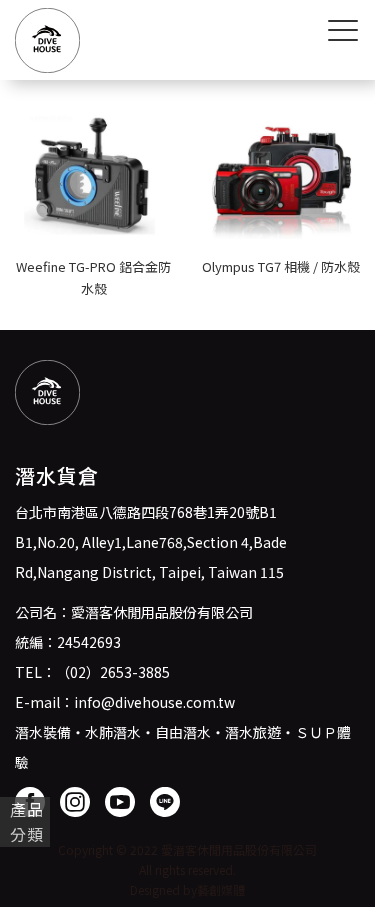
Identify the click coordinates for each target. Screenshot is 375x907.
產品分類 (27, 821)
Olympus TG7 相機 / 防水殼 (281, 266)
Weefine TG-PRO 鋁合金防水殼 (93, 277)
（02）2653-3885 (113, 672)
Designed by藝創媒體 (187, 889)
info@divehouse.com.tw (154, 702)
